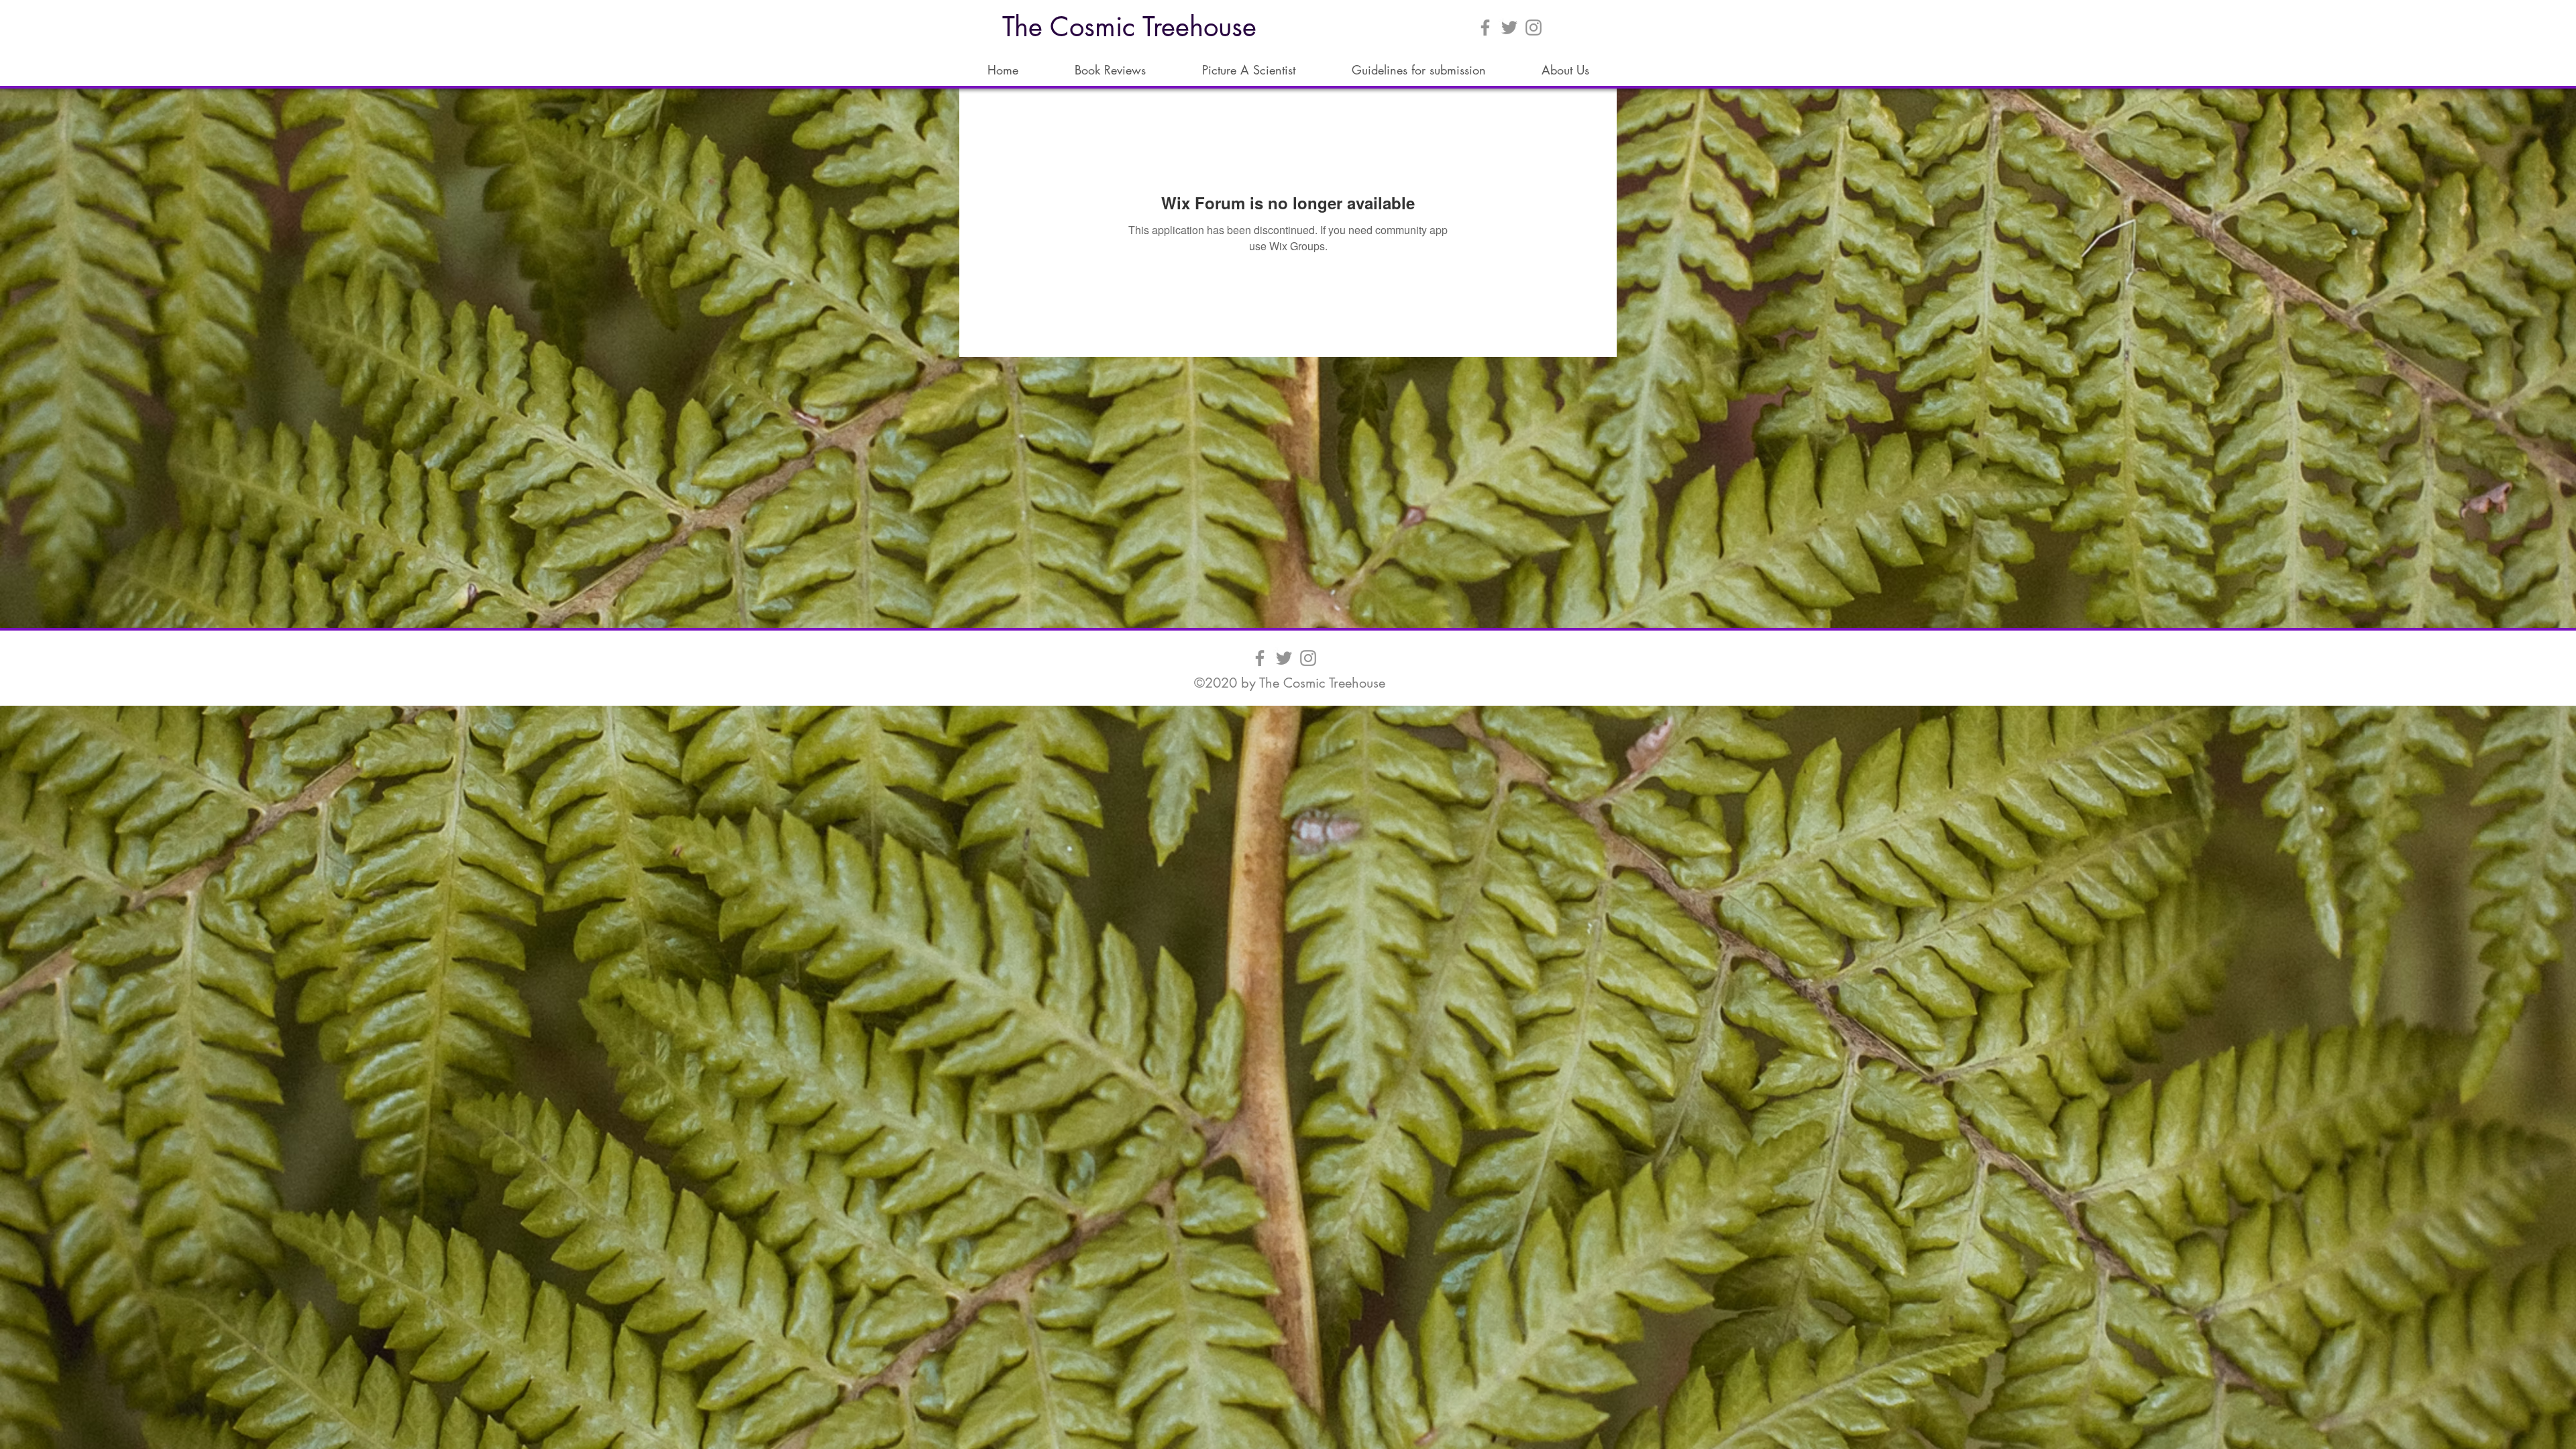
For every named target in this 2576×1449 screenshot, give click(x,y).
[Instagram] (1534, 28)
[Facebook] (1485, 28)
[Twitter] (1509, 28)
